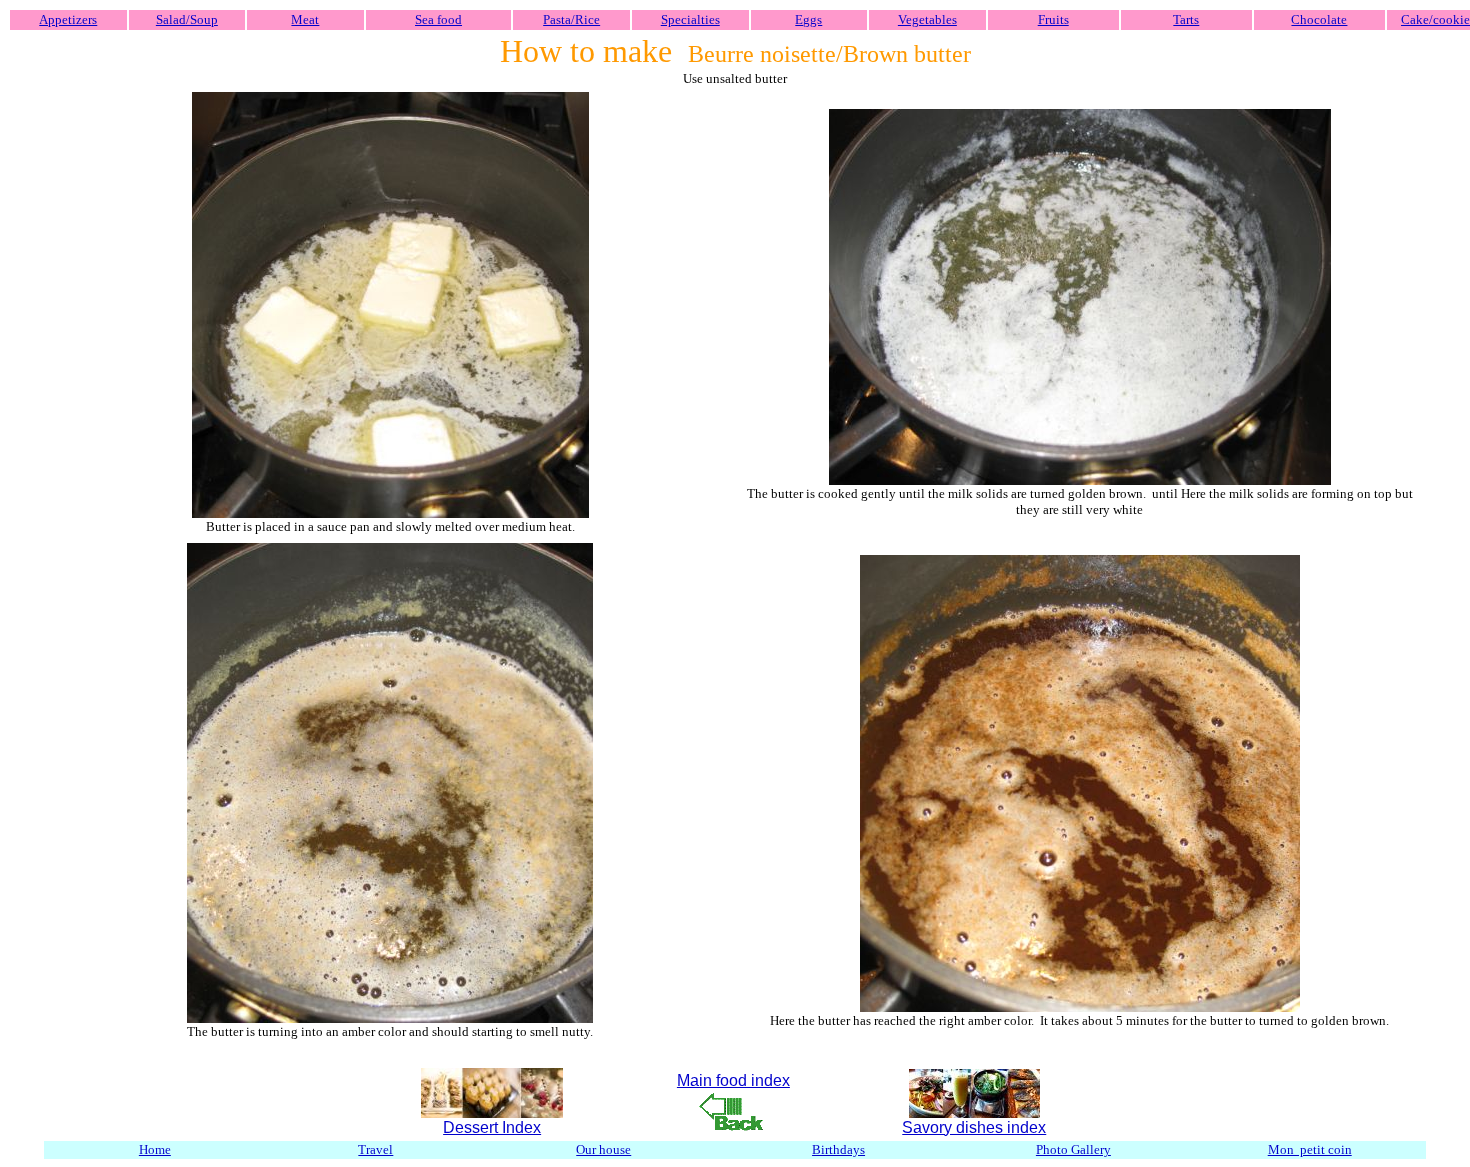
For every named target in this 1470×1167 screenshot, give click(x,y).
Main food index (733, 1080)
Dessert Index (492, 1127)
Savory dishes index (974, 1127)
